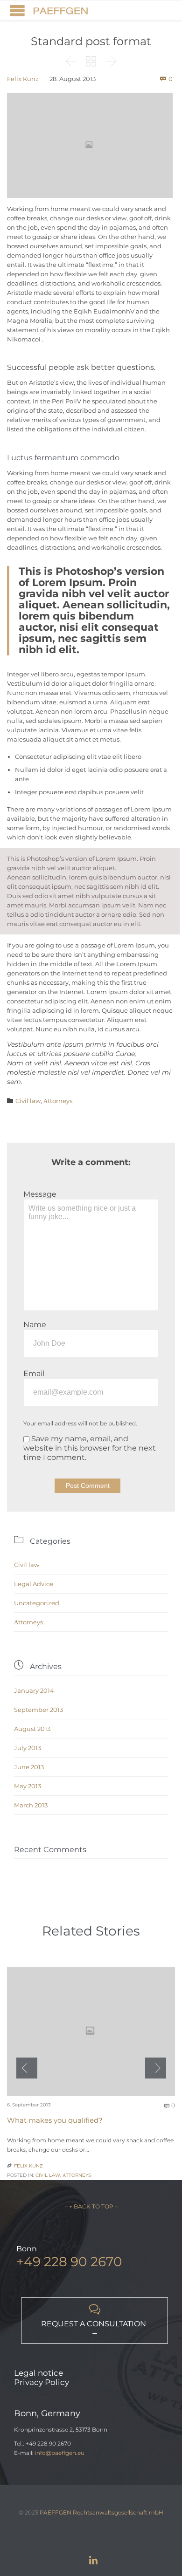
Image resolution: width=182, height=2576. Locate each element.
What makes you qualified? (55, 2120)
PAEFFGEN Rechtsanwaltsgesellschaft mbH (101, 2512)
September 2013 (38, 1710)
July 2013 (28, 1748)
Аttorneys (58, 1101)
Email (34, 1373)
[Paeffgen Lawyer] (61, 10)
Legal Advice (34, 1584)
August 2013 (32, 1729)
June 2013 (29, 1767)
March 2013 (31, 1805)
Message (40, 1194)
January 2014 (34, 1690)
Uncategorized (37, 1603)
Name (35, 1325)
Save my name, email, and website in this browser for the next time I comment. (90, 1448)
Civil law (28, 1101)
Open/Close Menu (17, 10)
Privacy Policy (42, 2382)
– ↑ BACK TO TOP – (91, 2206)
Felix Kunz (23, 79)
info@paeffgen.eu (60, 2453)
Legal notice (38, 2373)
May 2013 (28, 1786)
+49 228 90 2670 (69, 2262)
